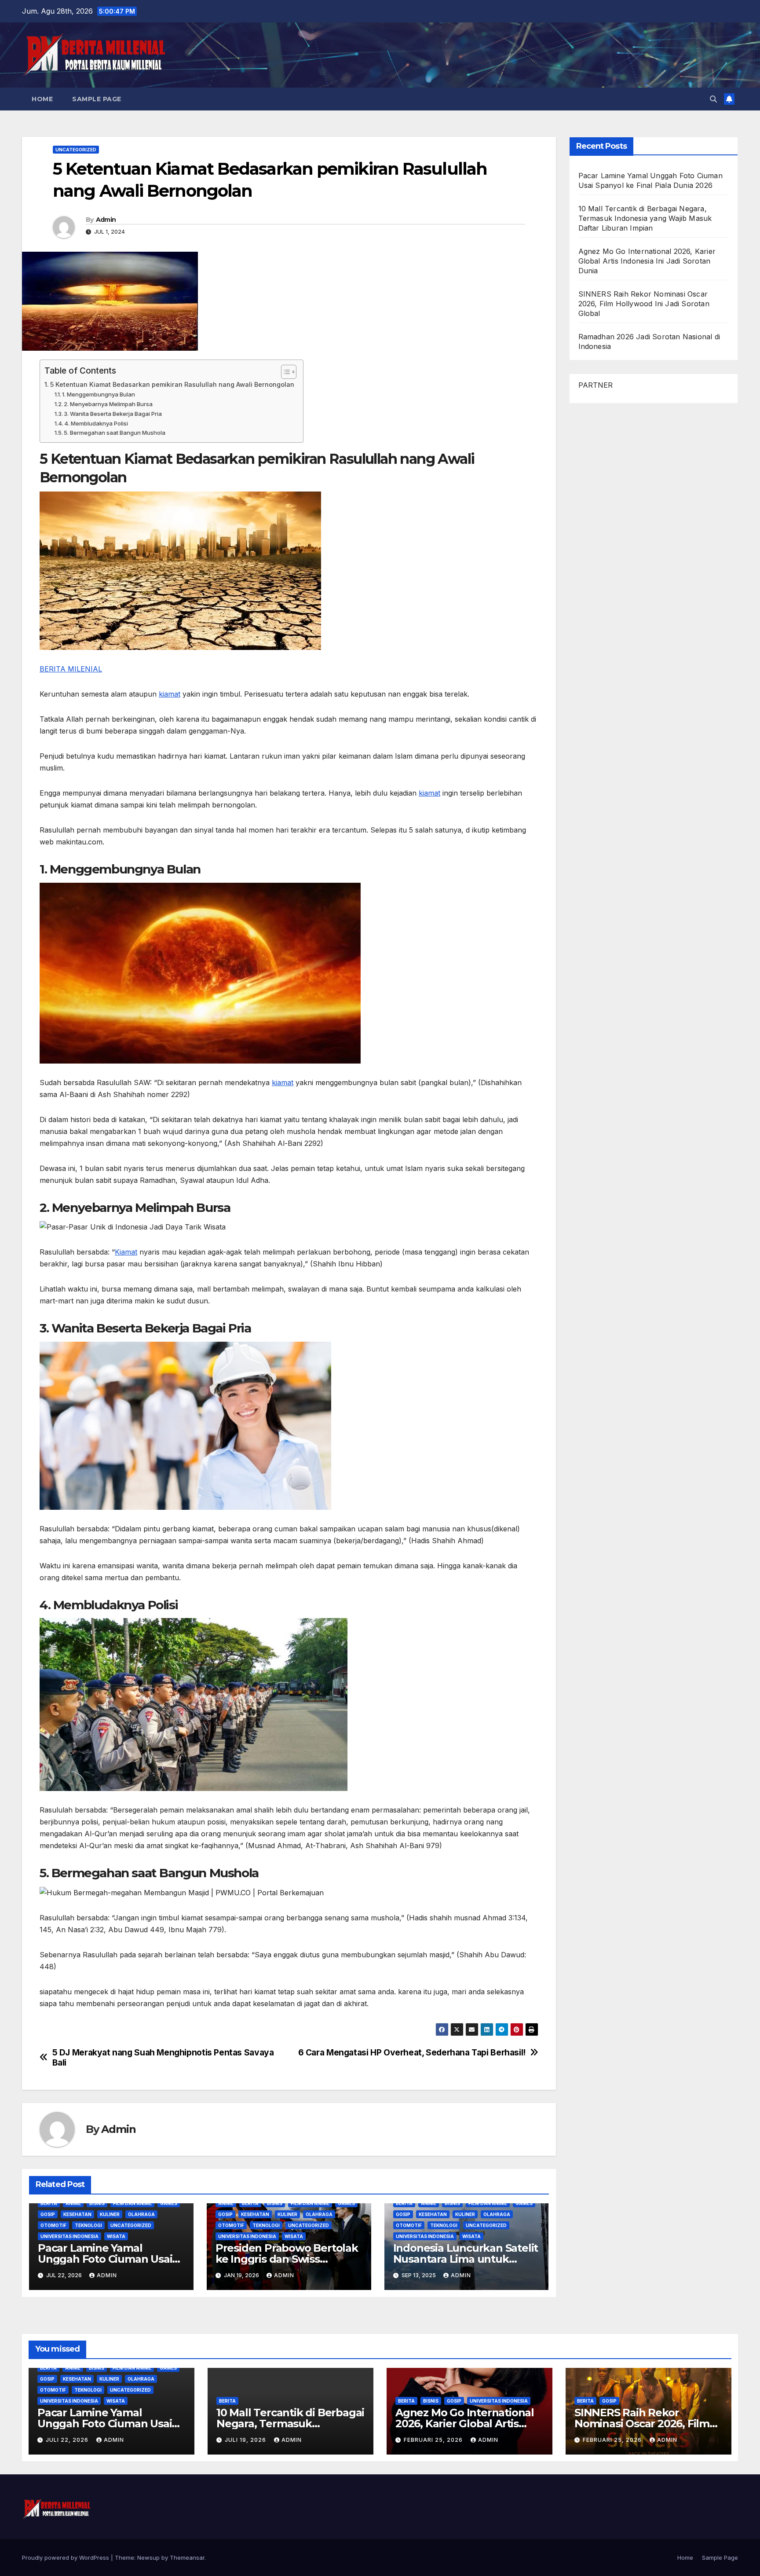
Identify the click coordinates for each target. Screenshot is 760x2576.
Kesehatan (77, 2214)
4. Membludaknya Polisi (96, 423)
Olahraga (141, 2214)
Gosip (48, 2214)
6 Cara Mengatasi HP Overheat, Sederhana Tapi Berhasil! (412, 2053)
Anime (73, 2203)
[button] (713, 99)
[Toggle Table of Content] (284, 372)
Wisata (116, 2236)
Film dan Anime (132, 2203)
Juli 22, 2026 (68, 2440)
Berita (49, 2203)
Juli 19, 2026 (246, 2440)
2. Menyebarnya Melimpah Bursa (108, 404)
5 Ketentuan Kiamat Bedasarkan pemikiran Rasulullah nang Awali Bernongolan (172, 384)
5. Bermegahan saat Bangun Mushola (115, 433)
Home (42, 99)
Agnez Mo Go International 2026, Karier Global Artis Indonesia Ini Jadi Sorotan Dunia (647, 261)
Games (169, 2203)
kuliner (110, 2214)
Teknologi (88, 2225)
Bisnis (97, 2203)
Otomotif (53, 2225)
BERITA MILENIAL (71, 669)
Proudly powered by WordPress (66, 2558)
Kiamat (126, 1252)
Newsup (148, 2558)
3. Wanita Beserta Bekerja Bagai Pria (113, 414)
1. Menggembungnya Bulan (99, 394)
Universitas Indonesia (69, 2236)
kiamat (170, 694)
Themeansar (187, 2558)
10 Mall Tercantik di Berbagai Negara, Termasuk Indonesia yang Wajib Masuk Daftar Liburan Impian (645, 218)
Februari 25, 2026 (434, 2440)
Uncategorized (76, 150)
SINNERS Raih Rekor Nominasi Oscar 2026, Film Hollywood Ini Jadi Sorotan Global (644, 304)
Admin (106, 220)
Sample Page (97, 99)
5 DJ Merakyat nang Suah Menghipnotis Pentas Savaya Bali (163, 2058)
